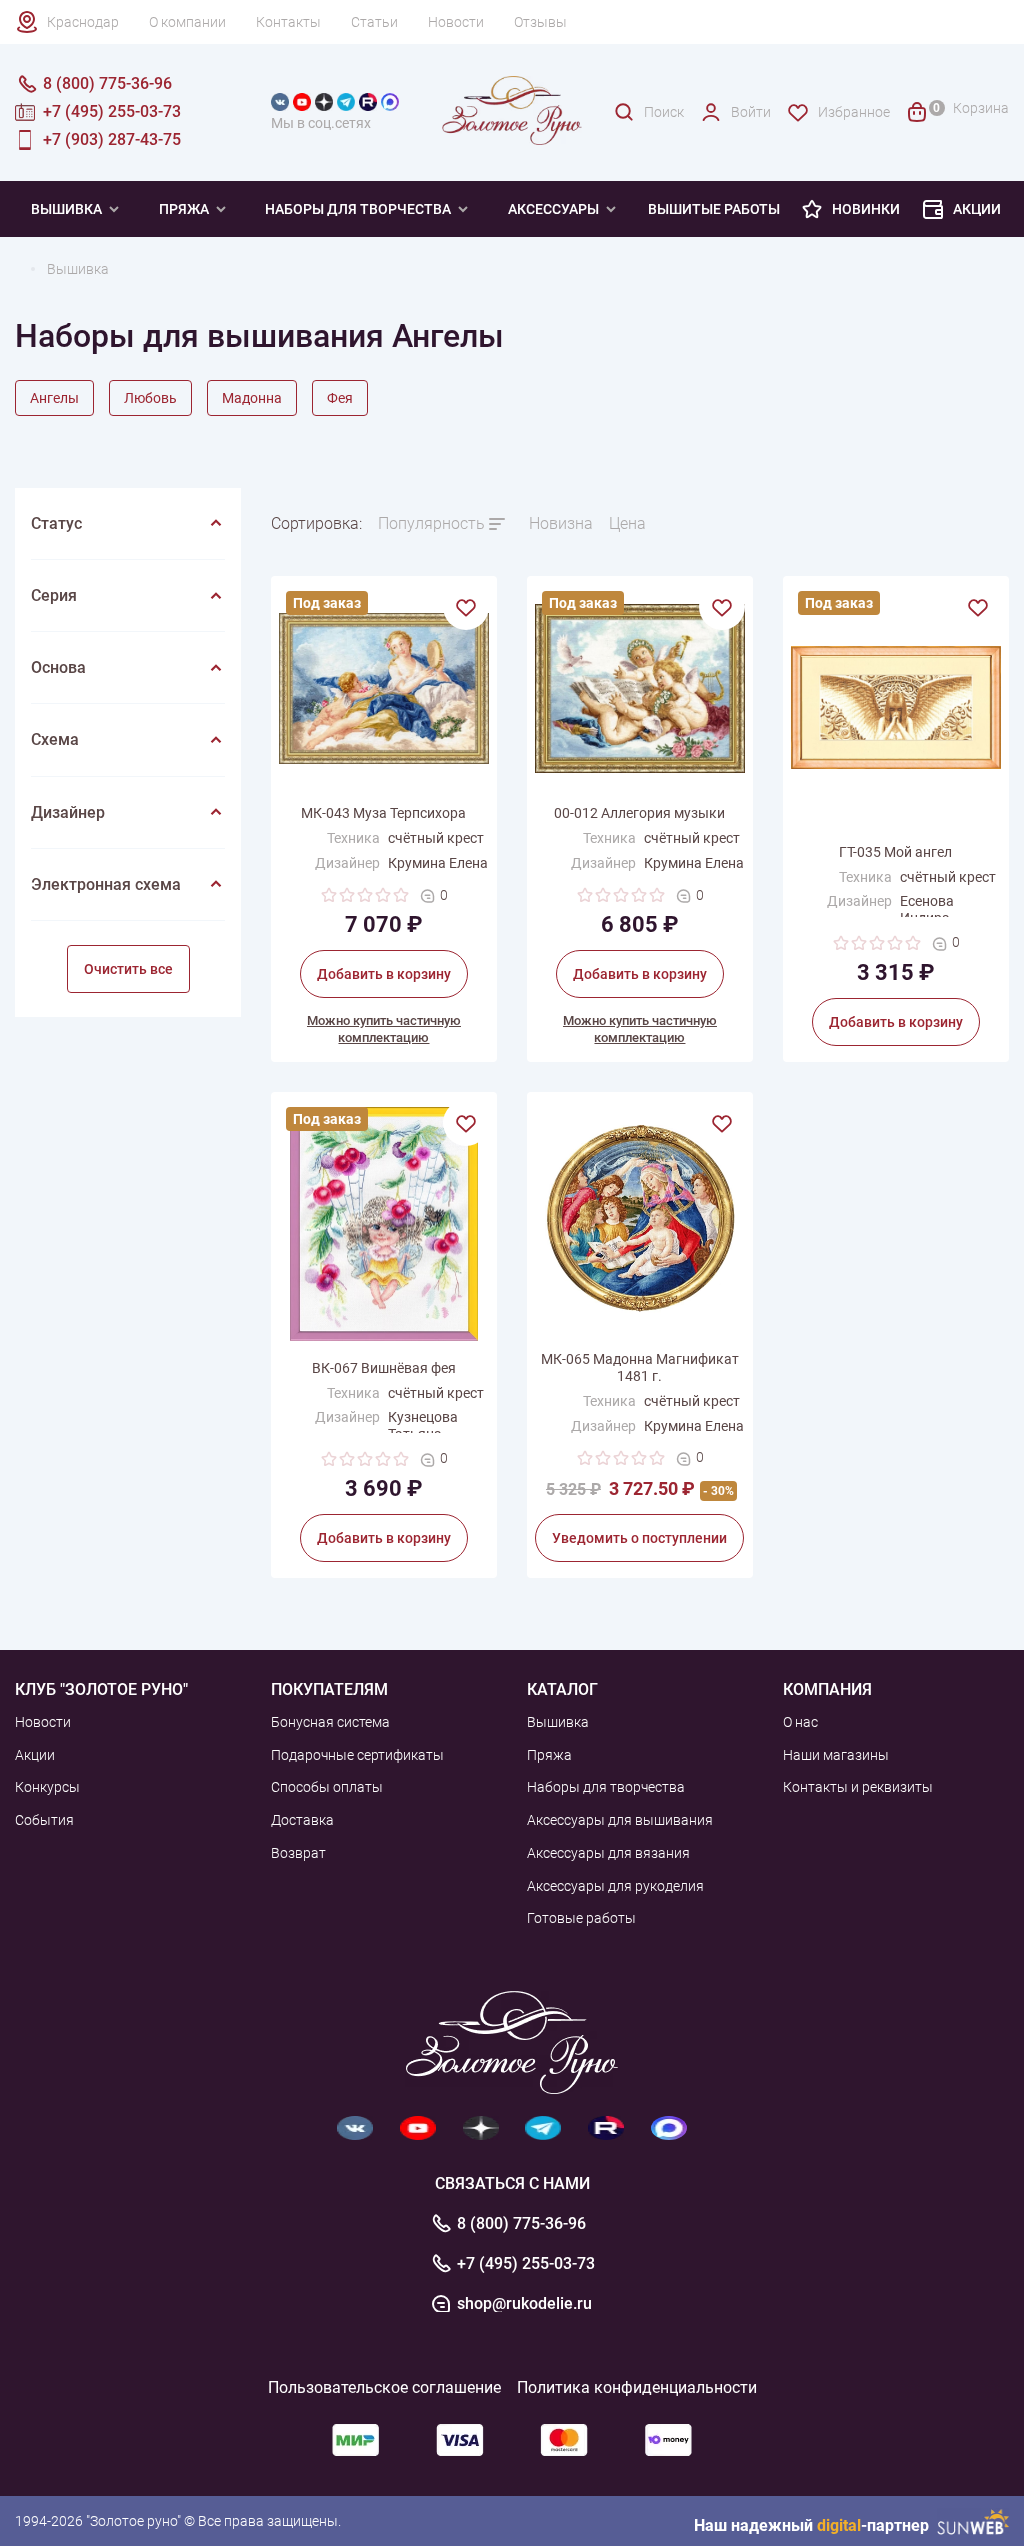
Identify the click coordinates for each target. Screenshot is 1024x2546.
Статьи (374, 22)
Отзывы (540, 22)
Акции (977, 209)
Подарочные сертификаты (357, 1755)
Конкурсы (47, 1787)
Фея (340, 398)
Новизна (561, 523)
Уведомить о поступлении (639, 1538)
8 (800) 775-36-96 (521, 2224)
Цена (627, 523)
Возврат (298, 1853)
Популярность (431, 523)
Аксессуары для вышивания (620, 1820)
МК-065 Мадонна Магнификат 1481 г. (640, 1367)
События (44, 1820)
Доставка (302, 1820)
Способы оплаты (327, 1787)
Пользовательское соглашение (384, 2387)
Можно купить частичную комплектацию (384, 1029)
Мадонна (252, 398)
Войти (751, 112)
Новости (456, 22)
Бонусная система (330, 1722)
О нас (800, 1722)
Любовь (150, 398)
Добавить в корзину (384, 974)
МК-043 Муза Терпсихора (383, 813)
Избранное (854, 112)
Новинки (866, 209)
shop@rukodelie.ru (524, 2304)
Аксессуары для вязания (608, 1853)
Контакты (288, 22)
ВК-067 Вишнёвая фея (384, 1368)
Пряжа (184, 209)
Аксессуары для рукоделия (615, 1886)
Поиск (664, 112)
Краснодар (83, 22)
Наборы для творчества (358, 209)
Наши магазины (836, 1755)
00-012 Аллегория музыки (639, 813)
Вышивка (66, 209)
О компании (187, 22)
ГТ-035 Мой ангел (895, 852)
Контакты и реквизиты (858, 1787)
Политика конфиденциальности (637, 2387)
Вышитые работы (714, 209)
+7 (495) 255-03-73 (526, 2264)
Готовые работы (581, 1918)
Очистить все (128, 969)
